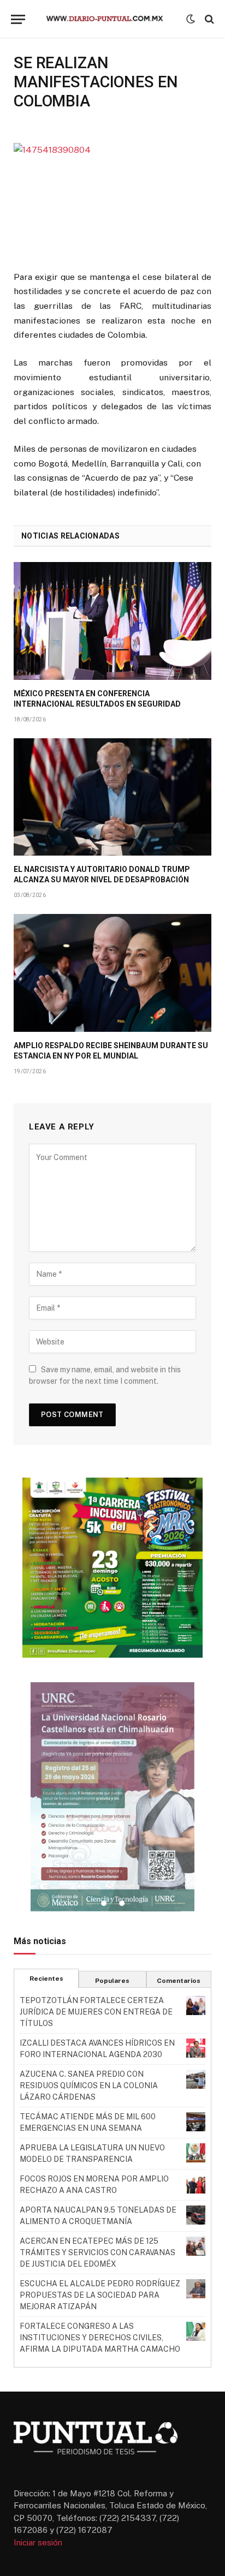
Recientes (46, 1979)
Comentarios (179, 1981)
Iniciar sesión (38, 2542)
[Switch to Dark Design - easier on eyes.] (191, 19)
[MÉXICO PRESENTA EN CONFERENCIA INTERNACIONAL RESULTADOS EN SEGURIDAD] (112, 621)
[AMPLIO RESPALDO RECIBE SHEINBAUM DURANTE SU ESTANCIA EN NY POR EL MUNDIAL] (112, 973)
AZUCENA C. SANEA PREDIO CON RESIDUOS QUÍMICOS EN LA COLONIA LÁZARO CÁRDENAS (89, 2085)
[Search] (208, 19)
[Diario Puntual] (110, 19)
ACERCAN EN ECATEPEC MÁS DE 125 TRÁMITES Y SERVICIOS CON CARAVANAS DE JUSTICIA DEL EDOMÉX (97, 2252)
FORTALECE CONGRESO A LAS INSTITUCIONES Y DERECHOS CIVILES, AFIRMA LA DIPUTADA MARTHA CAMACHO (100, 2338)
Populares (112, 1981)
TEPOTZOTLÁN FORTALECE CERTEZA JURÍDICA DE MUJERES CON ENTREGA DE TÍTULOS (96, 2012)
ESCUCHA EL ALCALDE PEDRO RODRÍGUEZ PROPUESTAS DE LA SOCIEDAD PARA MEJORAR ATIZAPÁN (100, 2295)
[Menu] (18, 19)
